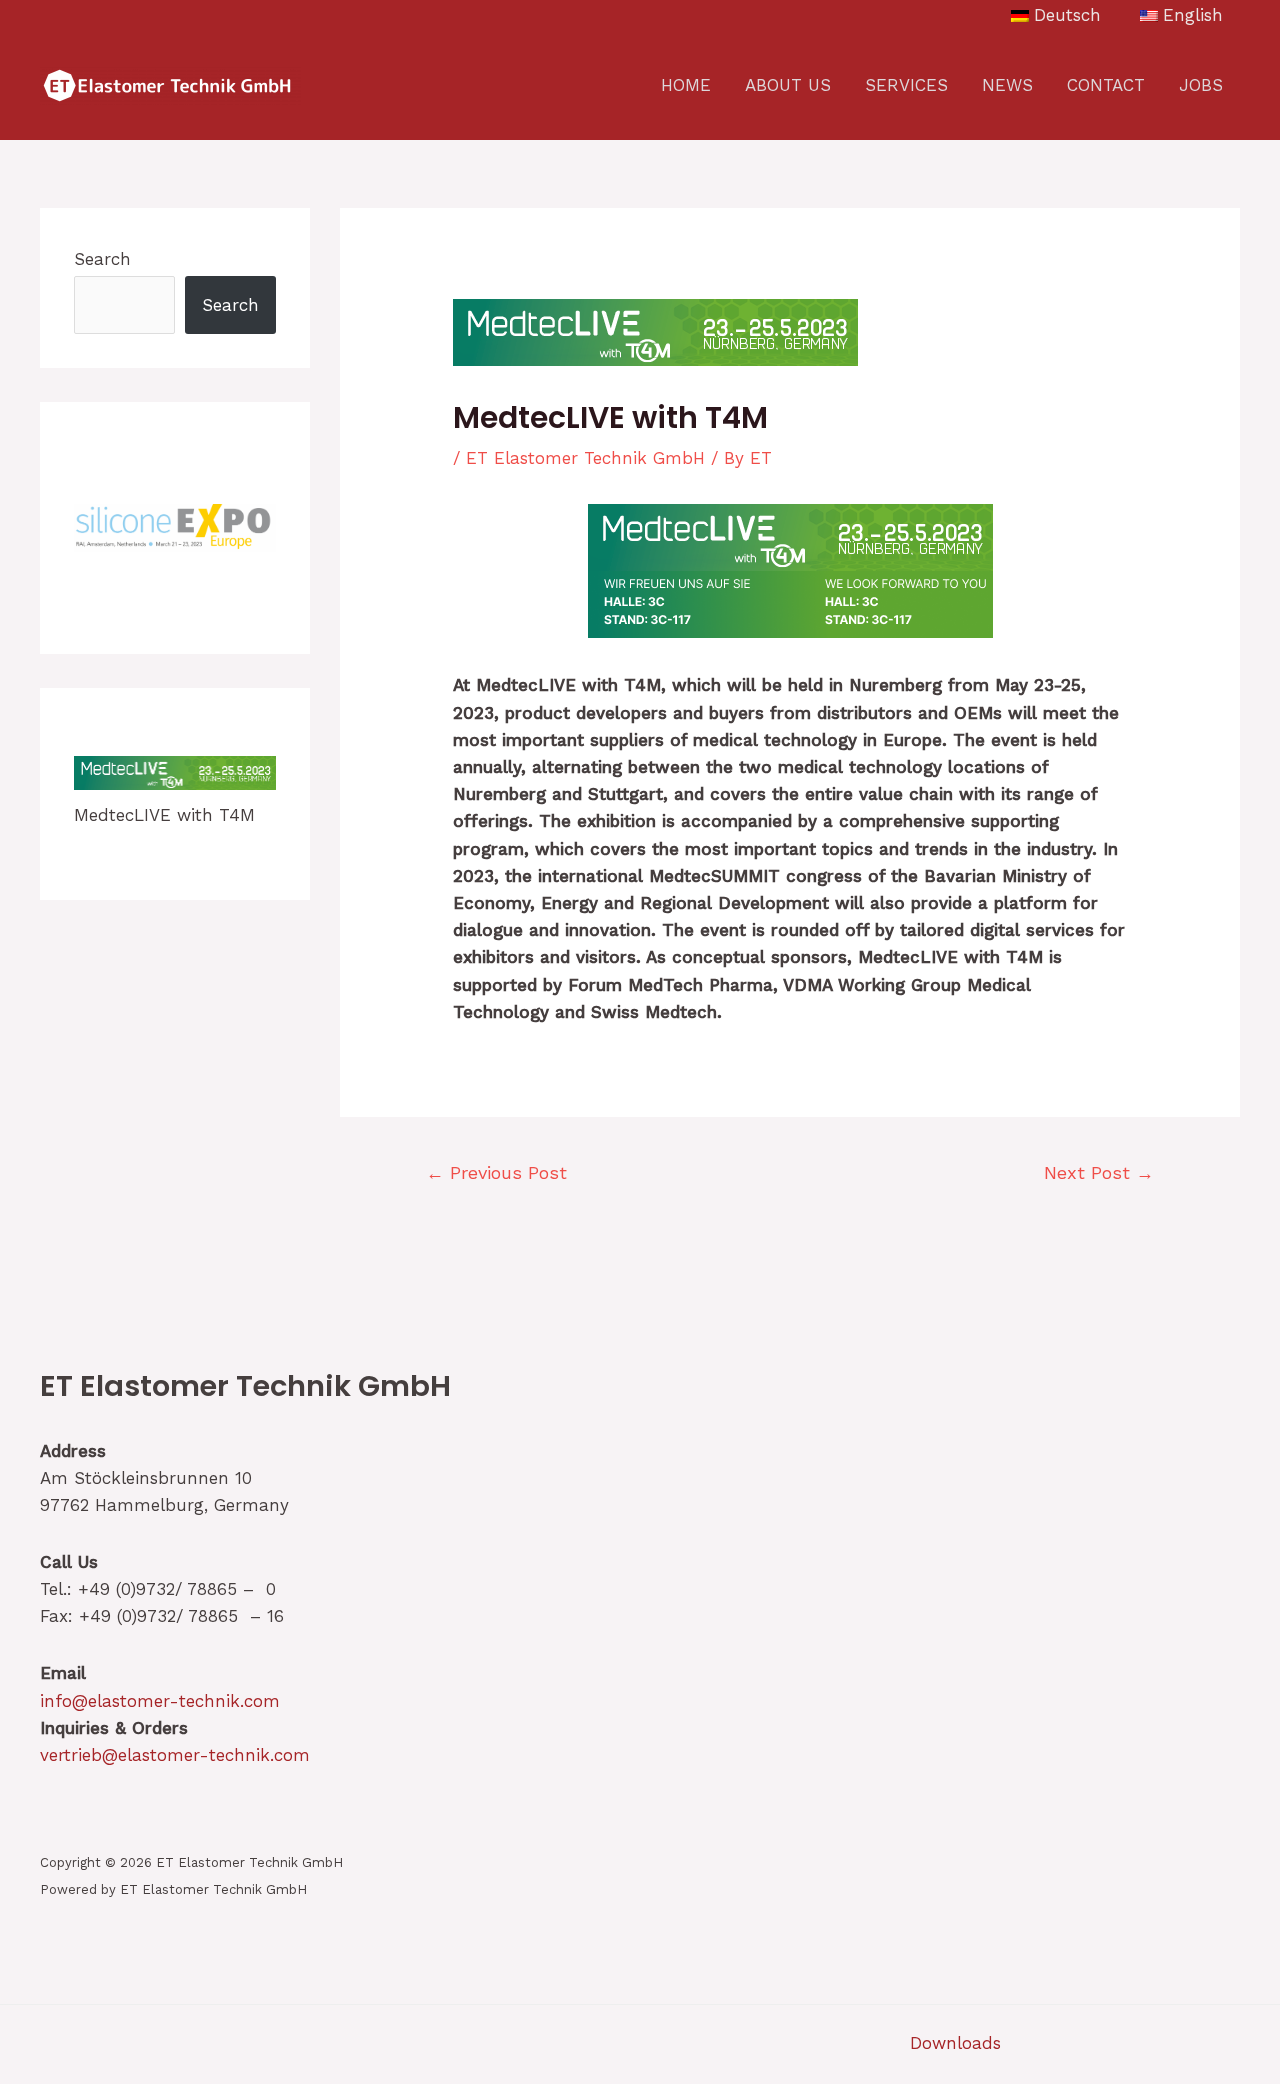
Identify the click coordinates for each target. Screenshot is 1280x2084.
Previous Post (496, 1172)
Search (102, 259)
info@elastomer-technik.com (160, 1701)
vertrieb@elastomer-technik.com (175, 1755)
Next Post (1099, 1172)
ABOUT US (788, 85)
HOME (686, 85)
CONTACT (1106, 85)
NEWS (1007, 85)
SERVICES (906, 85)
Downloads (955, 2043)
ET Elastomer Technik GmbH (585, 458)
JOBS (1201, 85)
